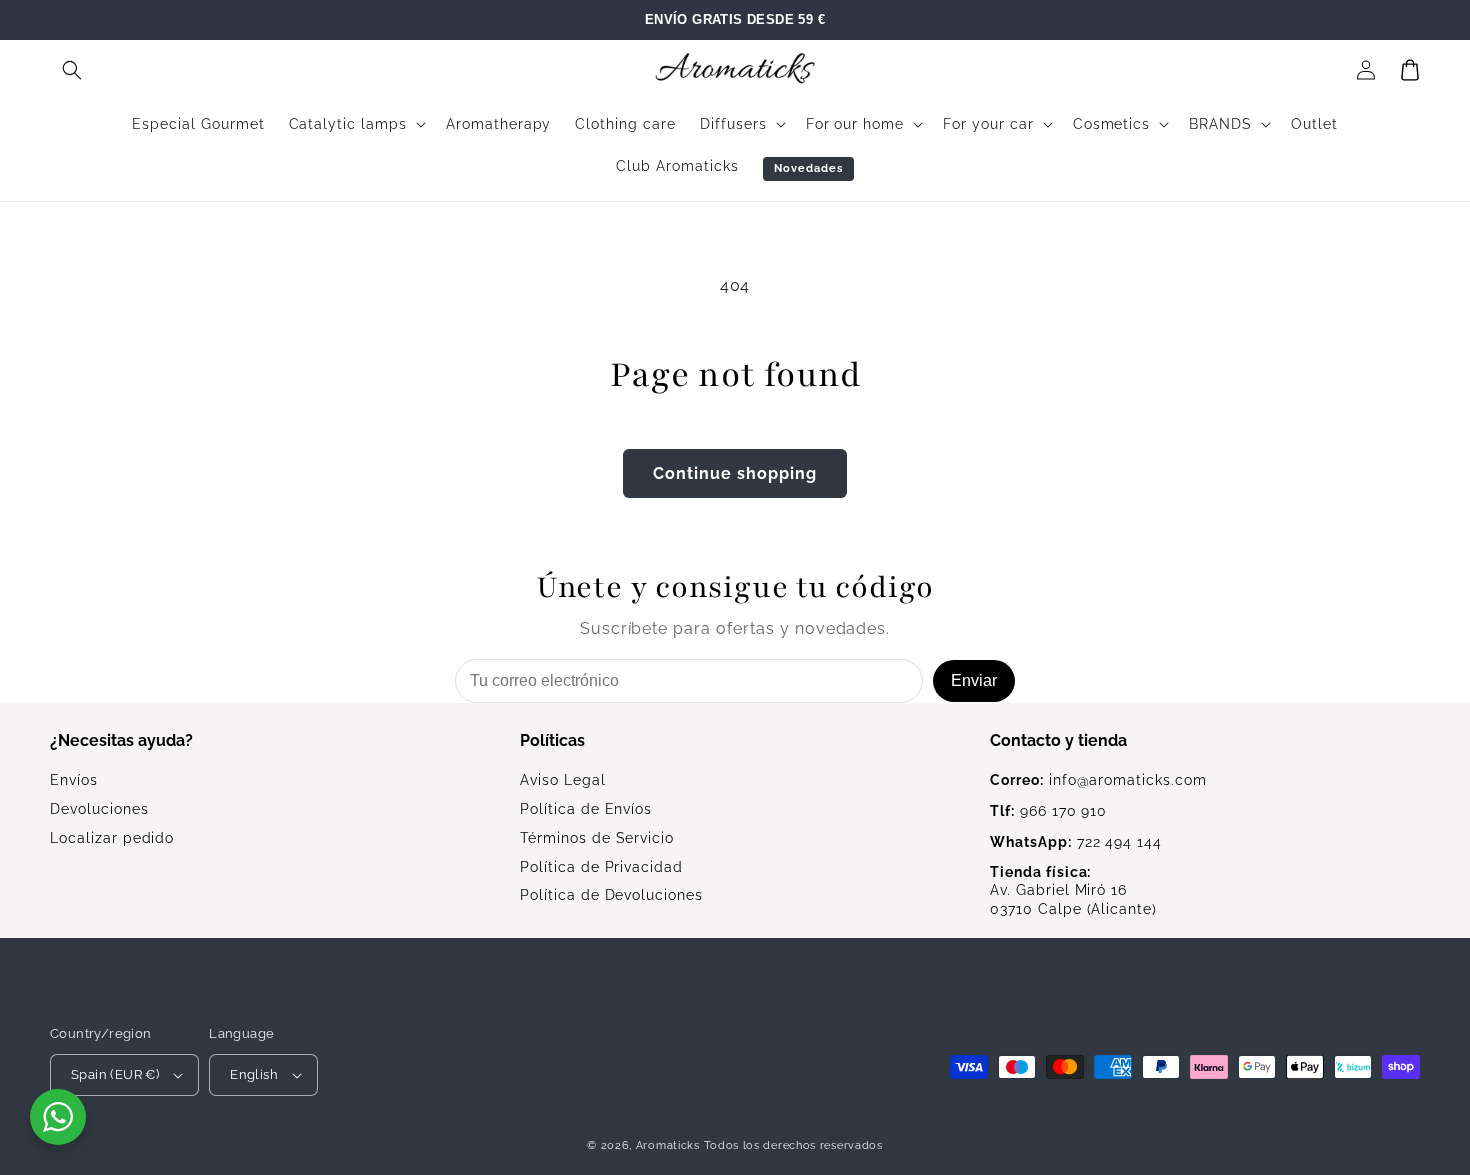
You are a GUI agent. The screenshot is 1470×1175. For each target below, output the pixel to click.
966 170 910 (1048, 811)
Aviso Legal (563, 780)
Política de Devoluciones (611, 895)
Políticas (552, 740)
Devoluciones (99, 809)
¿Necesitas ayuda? (121, 740)
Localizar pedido (112, 838)
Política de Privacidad (601, 867)
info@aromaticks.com (1098, 780)
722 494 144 (1076, 842)
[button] (72, 70)
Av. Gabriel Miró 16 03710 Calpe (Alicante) (1073, 891)
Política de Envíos (586, 809)
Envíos (74, 780)
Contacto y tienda (1058, 740)
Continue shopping (735, 473)
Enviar (974, 680)
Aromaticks (668, 1145)
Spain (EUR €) (115, 1074)
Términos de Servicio (597, 838)
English (254, 1074)
